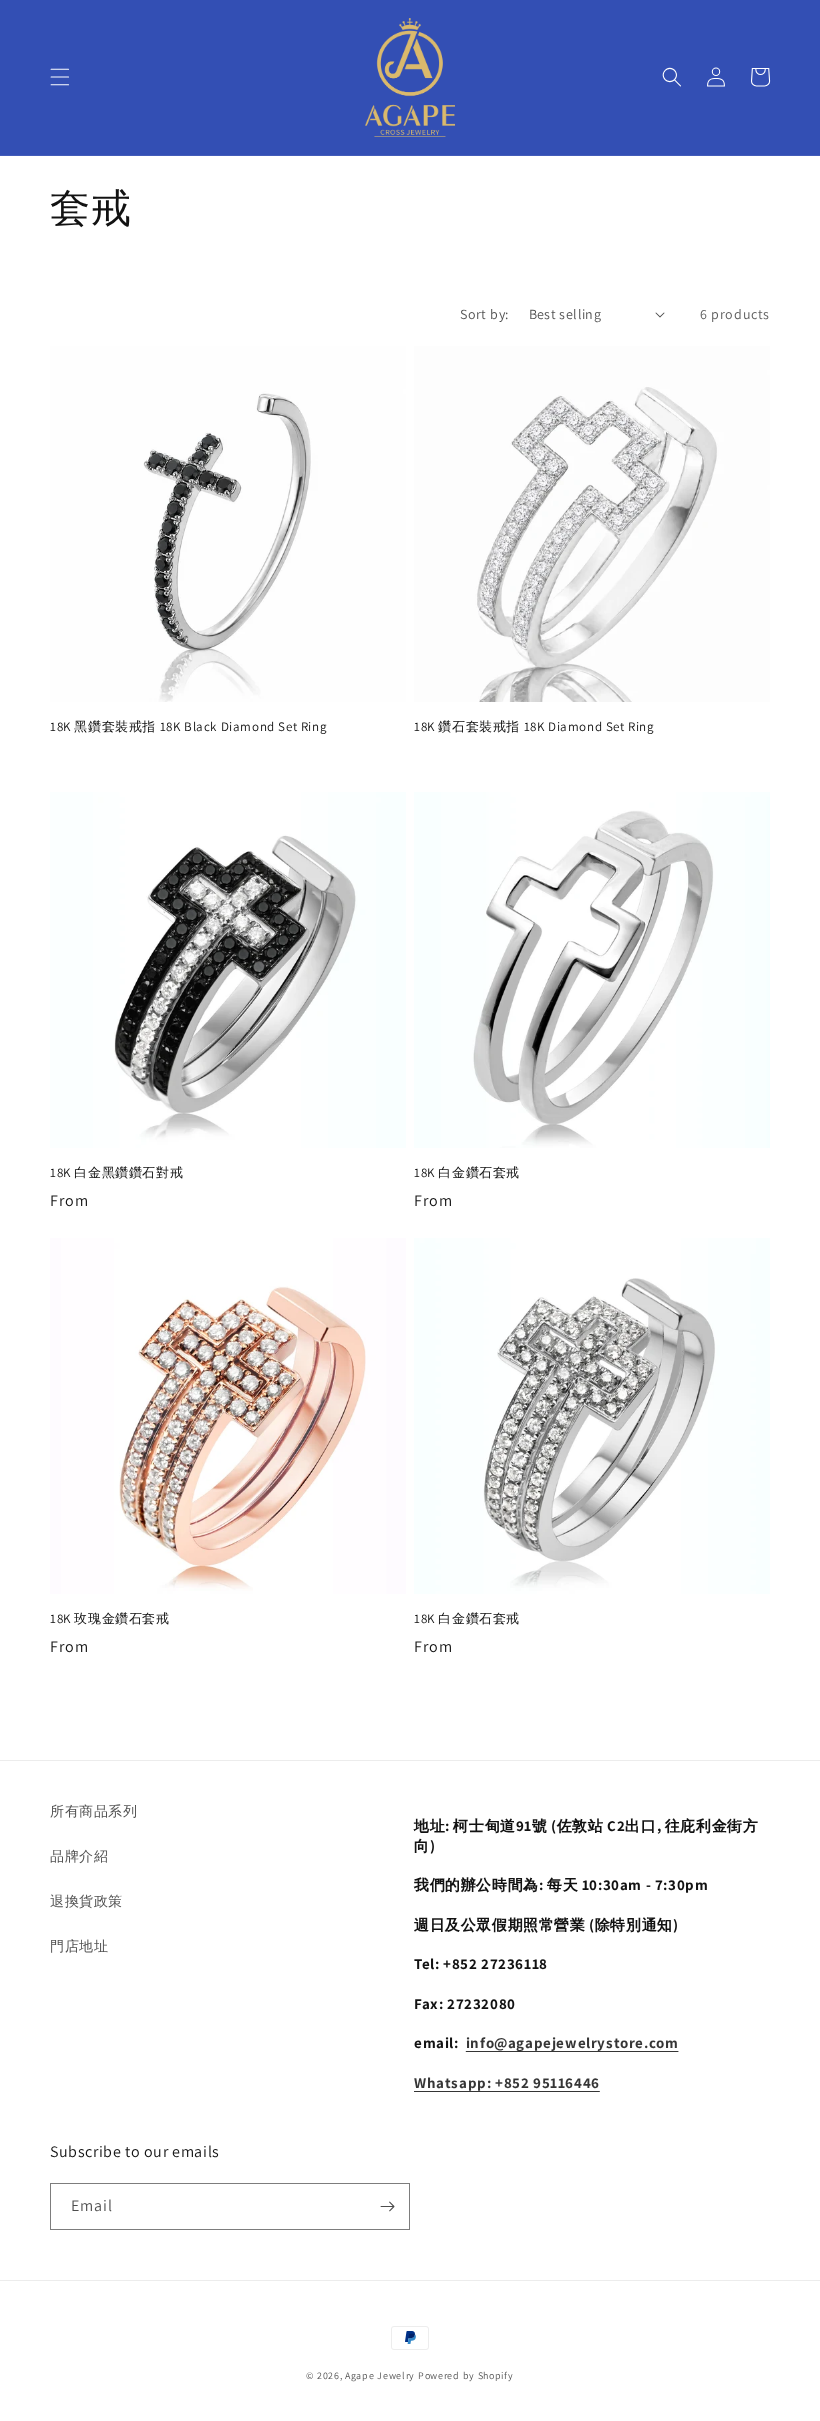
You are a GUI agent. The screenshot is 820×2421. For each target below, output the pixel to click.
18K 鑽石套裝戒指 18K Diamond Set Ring (534, 727)
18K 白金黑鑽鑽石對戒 (116, 1173)
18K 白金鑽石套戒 (467, 1173)
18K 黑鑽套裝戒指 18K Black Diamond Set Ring (188, 727)
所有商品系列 (94, 1811)
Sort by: (484, 314)
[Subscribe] (387, 2206)
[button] (60, 77)
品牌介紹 (79, 1856)
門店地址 (79, 1946)
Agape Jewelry (380, 2375)
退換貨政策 (86, 1901)
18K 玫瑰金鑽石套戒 (110, 1619)
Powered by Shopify (466, 2375)
